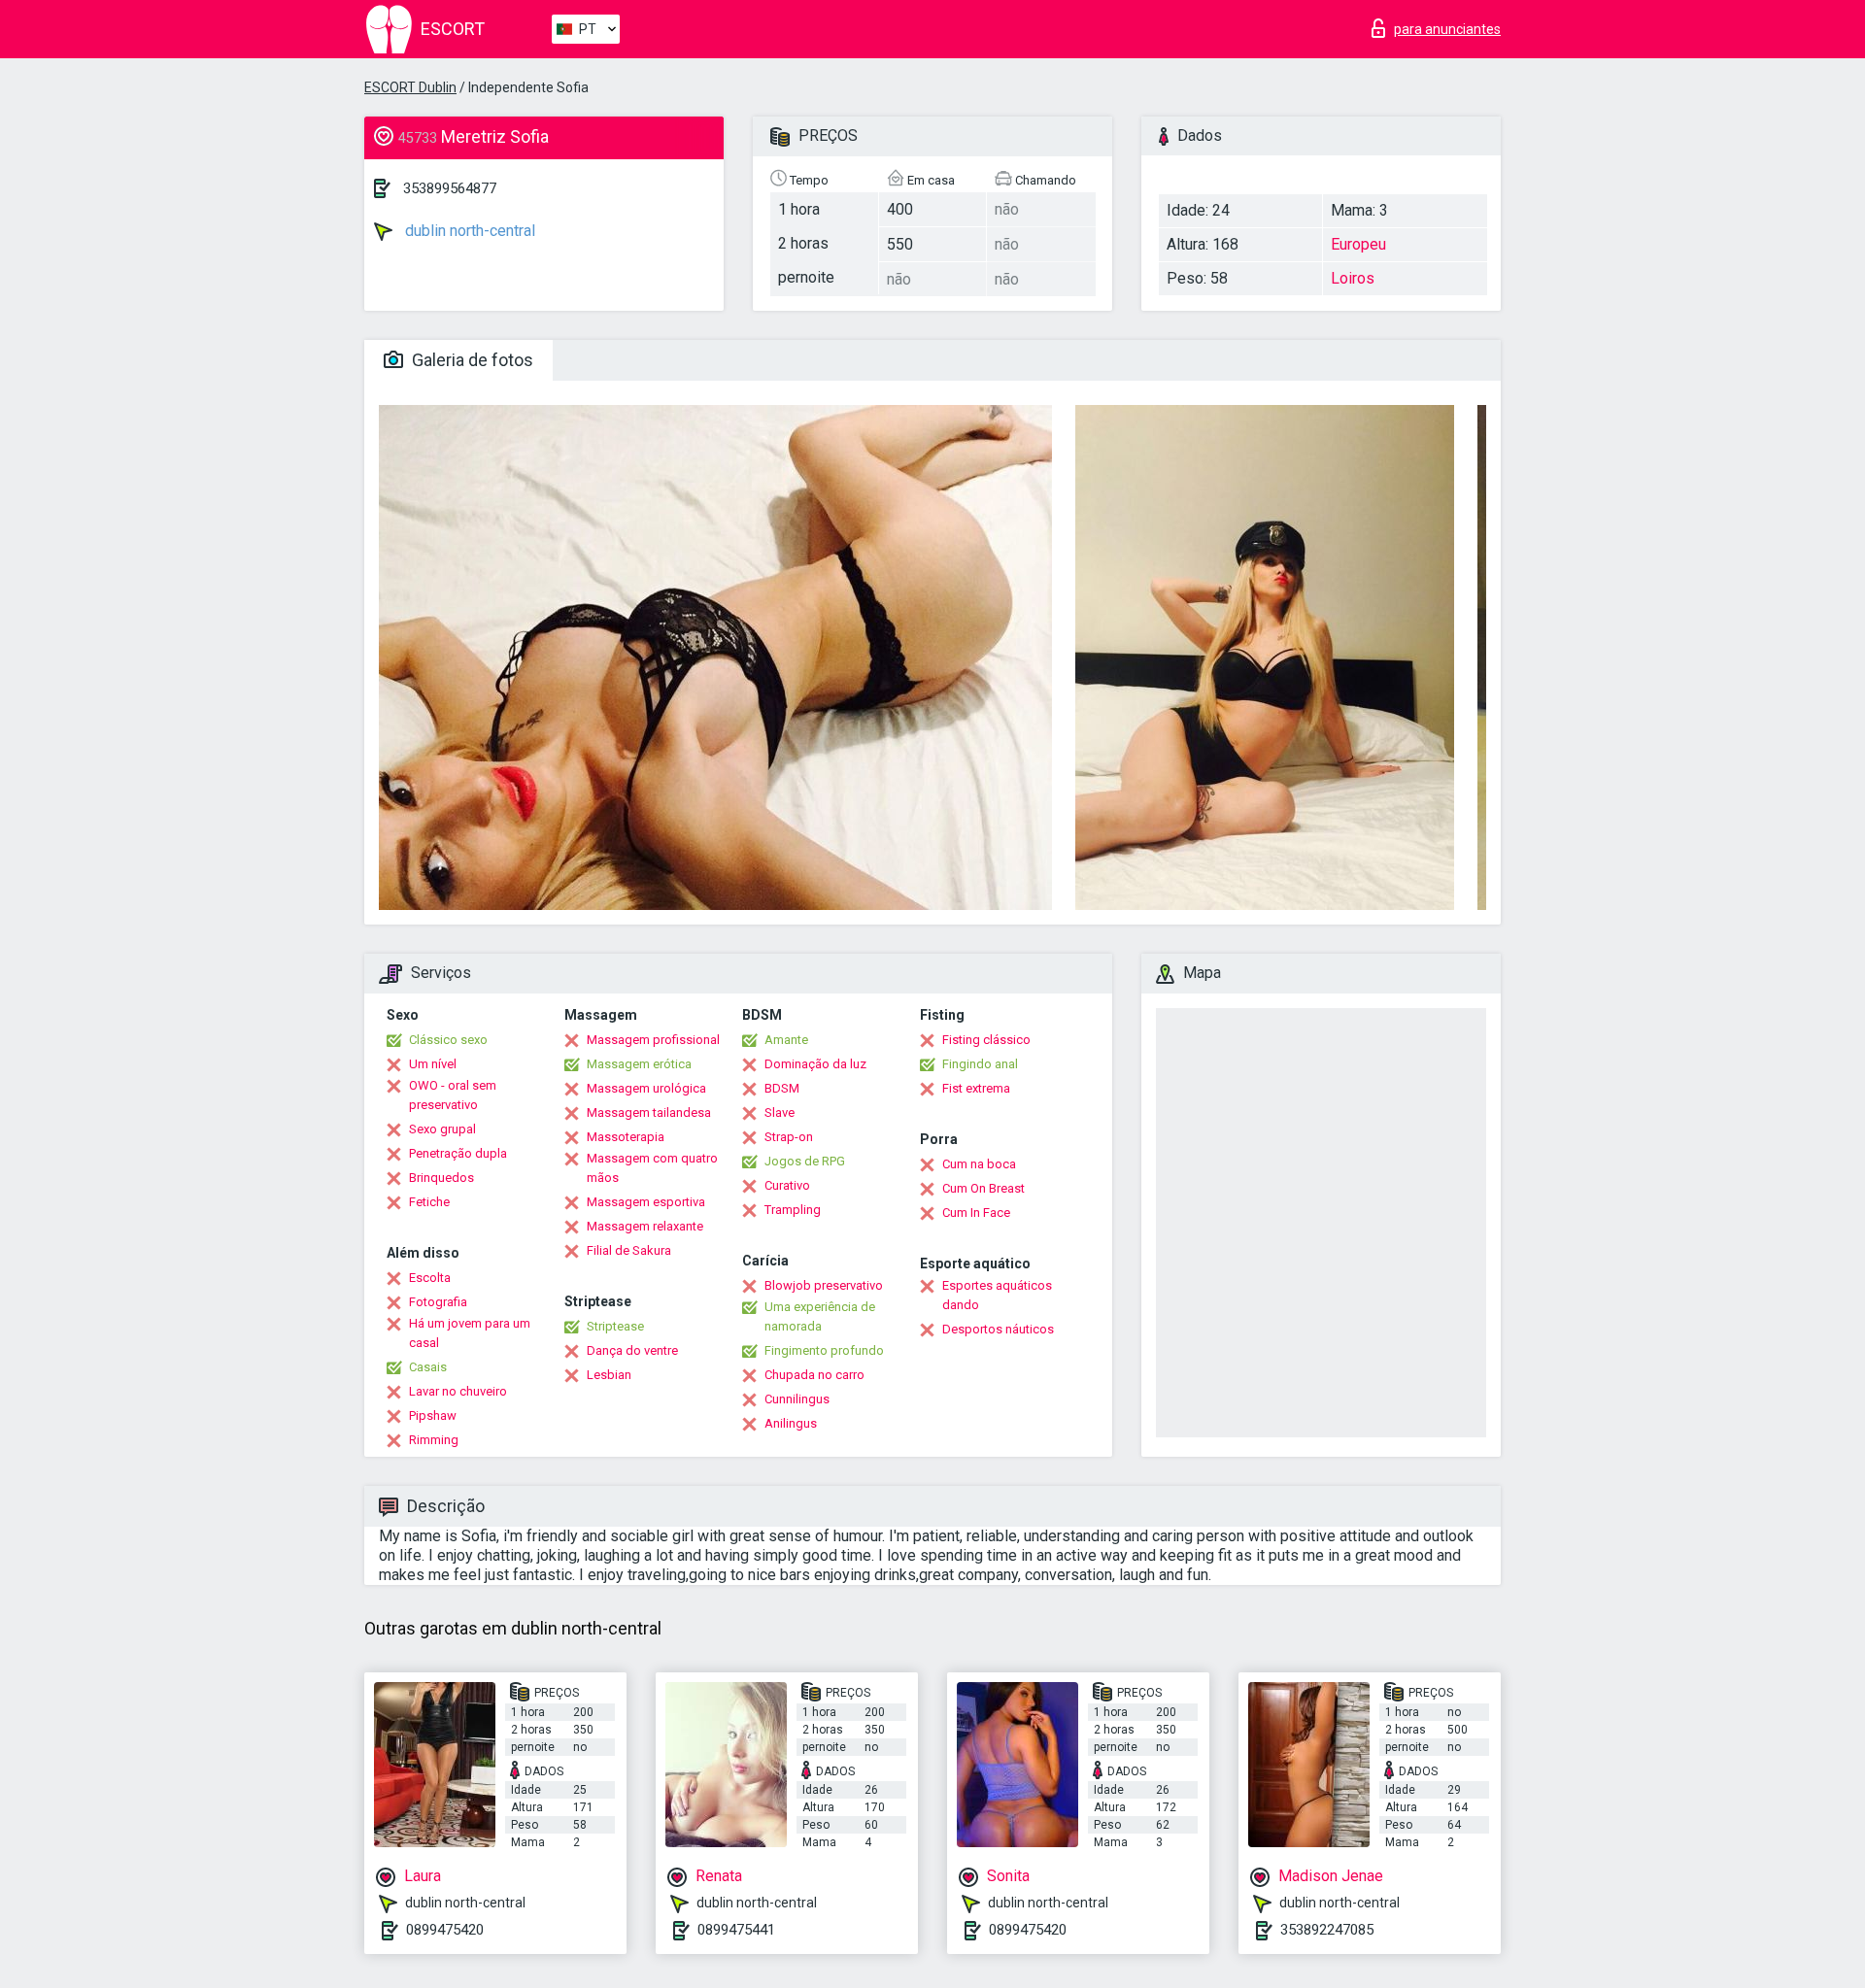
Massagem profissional (653, 1040)
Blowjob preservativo (824, 1285)
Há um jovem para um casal (470, 1333)
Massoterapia (626, 1137)
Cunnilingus (797, 1399)
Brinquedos (441, 1178)
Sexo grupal (442, 1129)
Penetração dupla (458, 1153)
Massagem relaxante (645, 1226)
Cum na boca (979, 1164)
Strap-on (789, 1137)
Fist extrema (976, 1088)
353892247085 (1327, 1930)
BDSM (782, 1088)
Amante (786, 1040)
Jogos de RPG (805, 1161)
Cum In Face (976, 1213)
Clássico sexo (448, 1040)
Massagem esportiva (646, 1202)
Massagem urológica (646, 1088)
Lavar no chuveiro (458, 1391)
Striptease (615, 1326)
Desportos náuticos (998, 1329)
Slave (780, 1112)
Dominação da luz (815, 1064)
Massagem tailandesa (649, 1112)
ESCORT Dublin (410, 87)
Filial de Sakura (629, 1250)
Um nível (433, 1064)
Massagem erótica (639, 1064)
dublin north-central (468, 231)
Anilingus (791, 1423)
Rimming (434, 1440)
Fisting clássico (986, 1040)
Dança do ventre (632, 1350)
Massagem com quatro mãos (652, 1168)
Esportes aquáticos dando (997, 1295)
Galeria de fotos (471, 360)
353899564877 (450, 188)
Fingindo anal (980, 1064)
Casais (428, 1367)
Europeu (1358, 244)
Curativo (787, 1185)
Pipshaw (433, 1415)
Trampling (793, 1210)
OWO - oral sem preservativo (453, 1095)
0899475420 (445, 1930)
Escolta (430, 1278)
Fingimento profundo (824, 1350)
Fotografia (438, 1302)
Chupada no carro (814, 1375)
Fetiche (429, 1202)
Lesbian (609, 1375)
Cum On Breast (983, 1188)
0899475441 (736, 1930)
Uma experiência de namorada (820, 1316)
